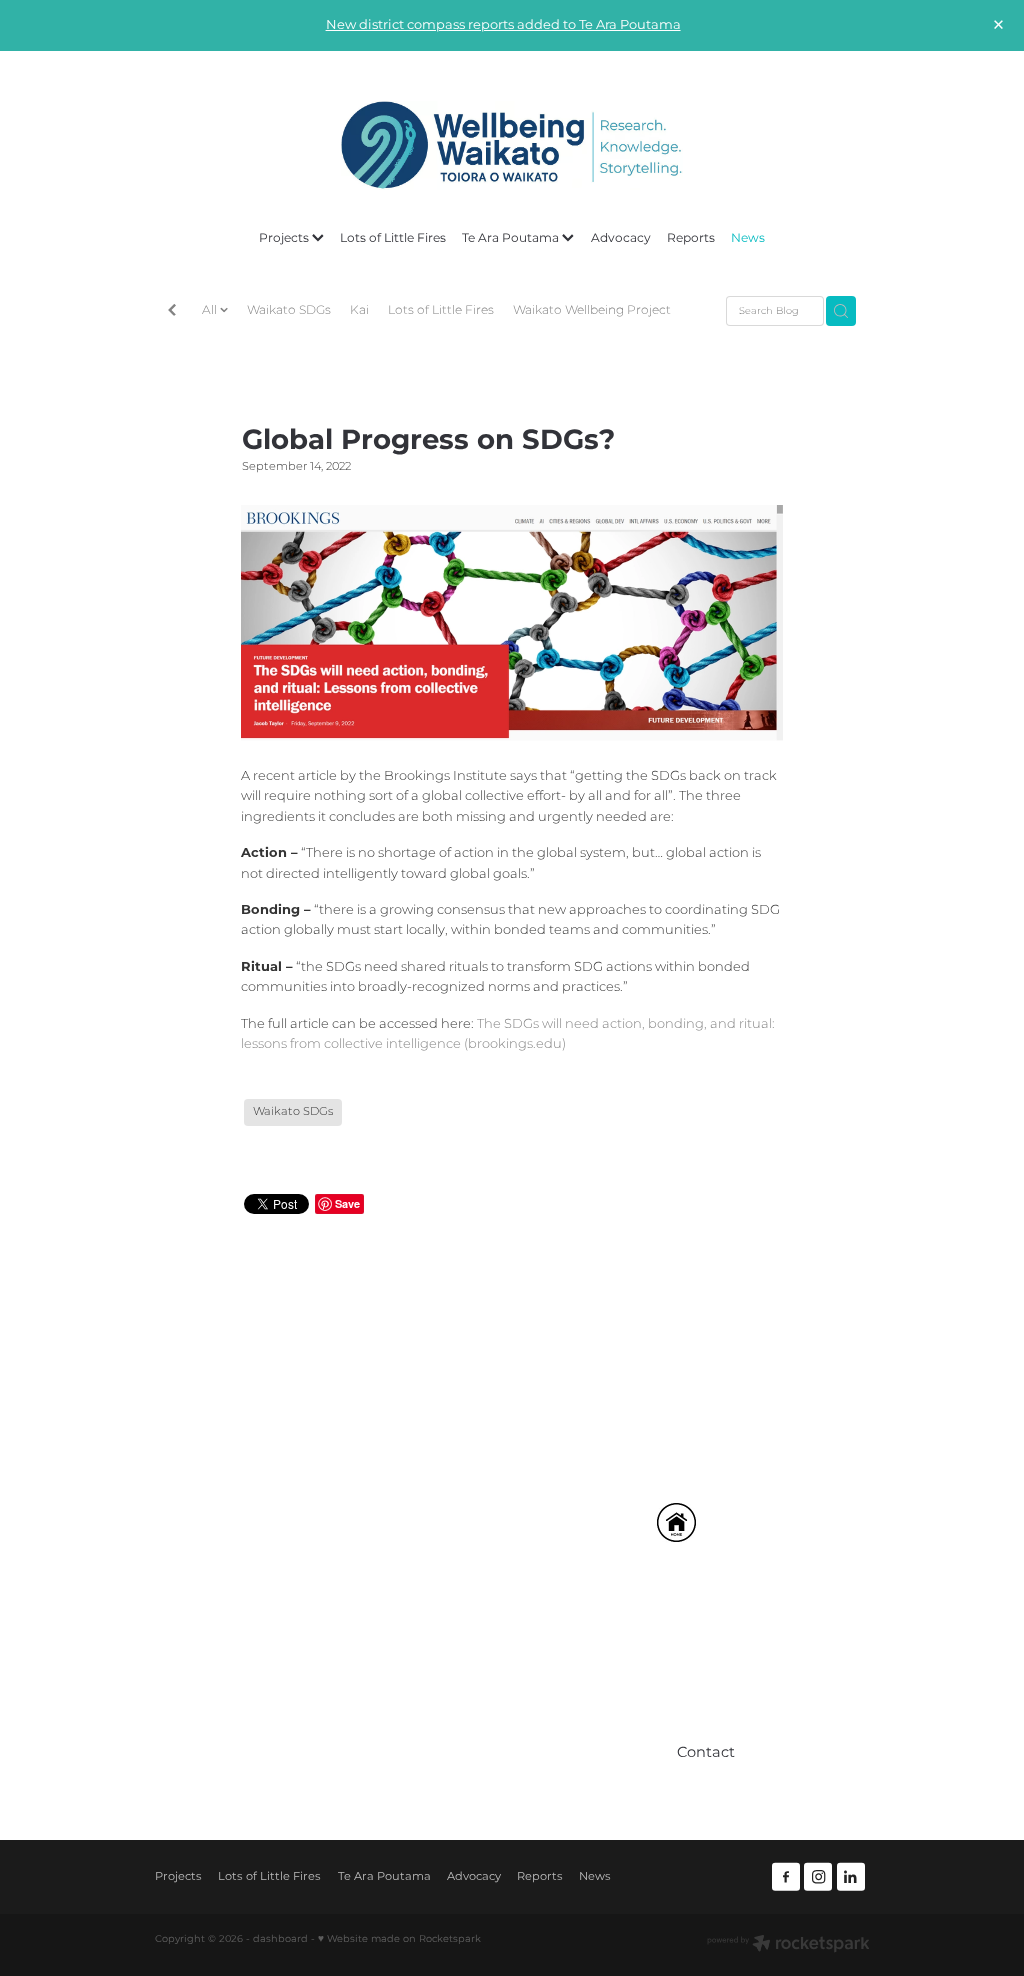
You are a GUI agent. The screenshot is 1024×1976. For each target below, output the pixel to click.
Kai (359, 310)
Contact (434, 1764)
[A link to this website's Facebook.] (786, 1877)
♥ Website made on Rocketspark (399, 1939)
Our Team (441, 1641)
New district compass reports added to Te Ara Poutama (503, 25)
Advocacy (621, 238)
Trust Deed (444, 1690)
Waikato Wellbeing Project (592, 310)
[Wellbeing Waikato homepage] (512, 146)
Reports (691, 238)
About (429, 1616)
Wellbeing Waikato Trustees (500, 1665)
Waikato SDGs (289, 310)
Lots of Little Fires (393, 238)
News (748, 238)
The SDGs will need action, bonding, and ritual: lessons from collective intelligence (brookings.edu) (508, 1034)
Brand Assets (450, 1715)
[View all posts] (172, 312)
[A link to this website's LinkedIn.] (851, 1877)
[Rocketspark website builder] (788, 1945)
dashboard (280, 1939)
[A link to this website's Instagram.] (818, 1877)
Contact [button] (706, 1753)
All (211, 310)
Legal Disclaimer (464, 1739)
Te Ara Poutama (512, 238)
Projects (285, 238)
